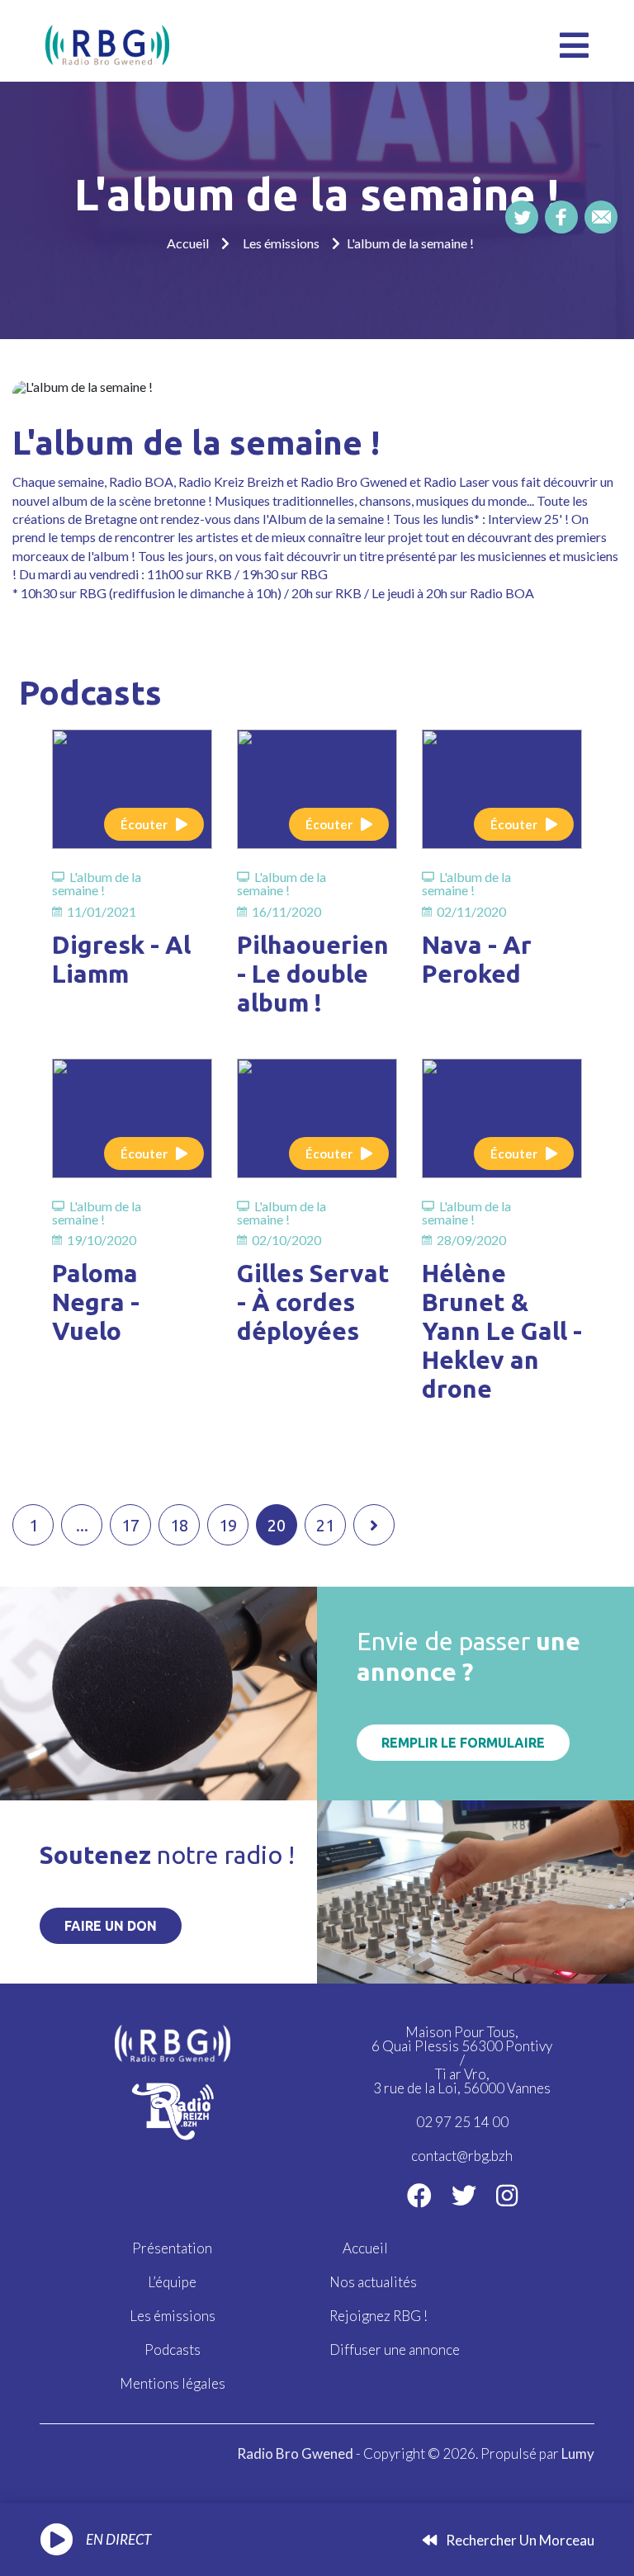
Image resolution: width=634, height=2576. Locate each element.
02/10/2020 (286, 1240)
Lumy (578, 2453)
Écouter (144, 824)
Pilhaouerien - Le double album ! (313, 974)
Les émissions (281, 243)
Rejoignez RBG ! (379, 2316)
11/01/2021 (102, 912)
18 (179, 1525)
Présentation (172, 2248)
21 (325, 1525)
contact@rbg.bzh (462, 2156)
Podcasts (173, 2350)
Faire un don (111, 1926)
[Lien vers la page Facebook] (419, 2195)
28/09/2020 (471, 1240)
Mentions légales (173, 2383)
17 (130, 1525)
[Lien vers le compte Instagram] (507, 2195)
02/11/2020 (471, 912)
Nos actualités (373, 2282)
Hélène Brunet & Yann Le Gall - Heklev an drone (502, 1331)
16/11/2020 (286, 912)
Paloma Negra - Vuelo (96, 1302)
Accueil (188, 243)
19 (228, 1525)
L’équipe (172, 2282)
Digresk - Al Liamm (121, 959)
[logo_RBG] (107, 43)
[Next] (374, 1525)
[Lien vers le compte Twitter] (464, 2195)
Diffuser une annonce (395, 2350)
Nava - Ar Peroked (477, 959)
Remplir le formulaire (463, 1743)
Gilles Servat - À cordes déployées (313, 1302)
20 (277, 1525)
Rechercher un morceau (519, 2540)
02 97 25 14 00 (462, 2122)
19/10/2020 (102, 1240)
